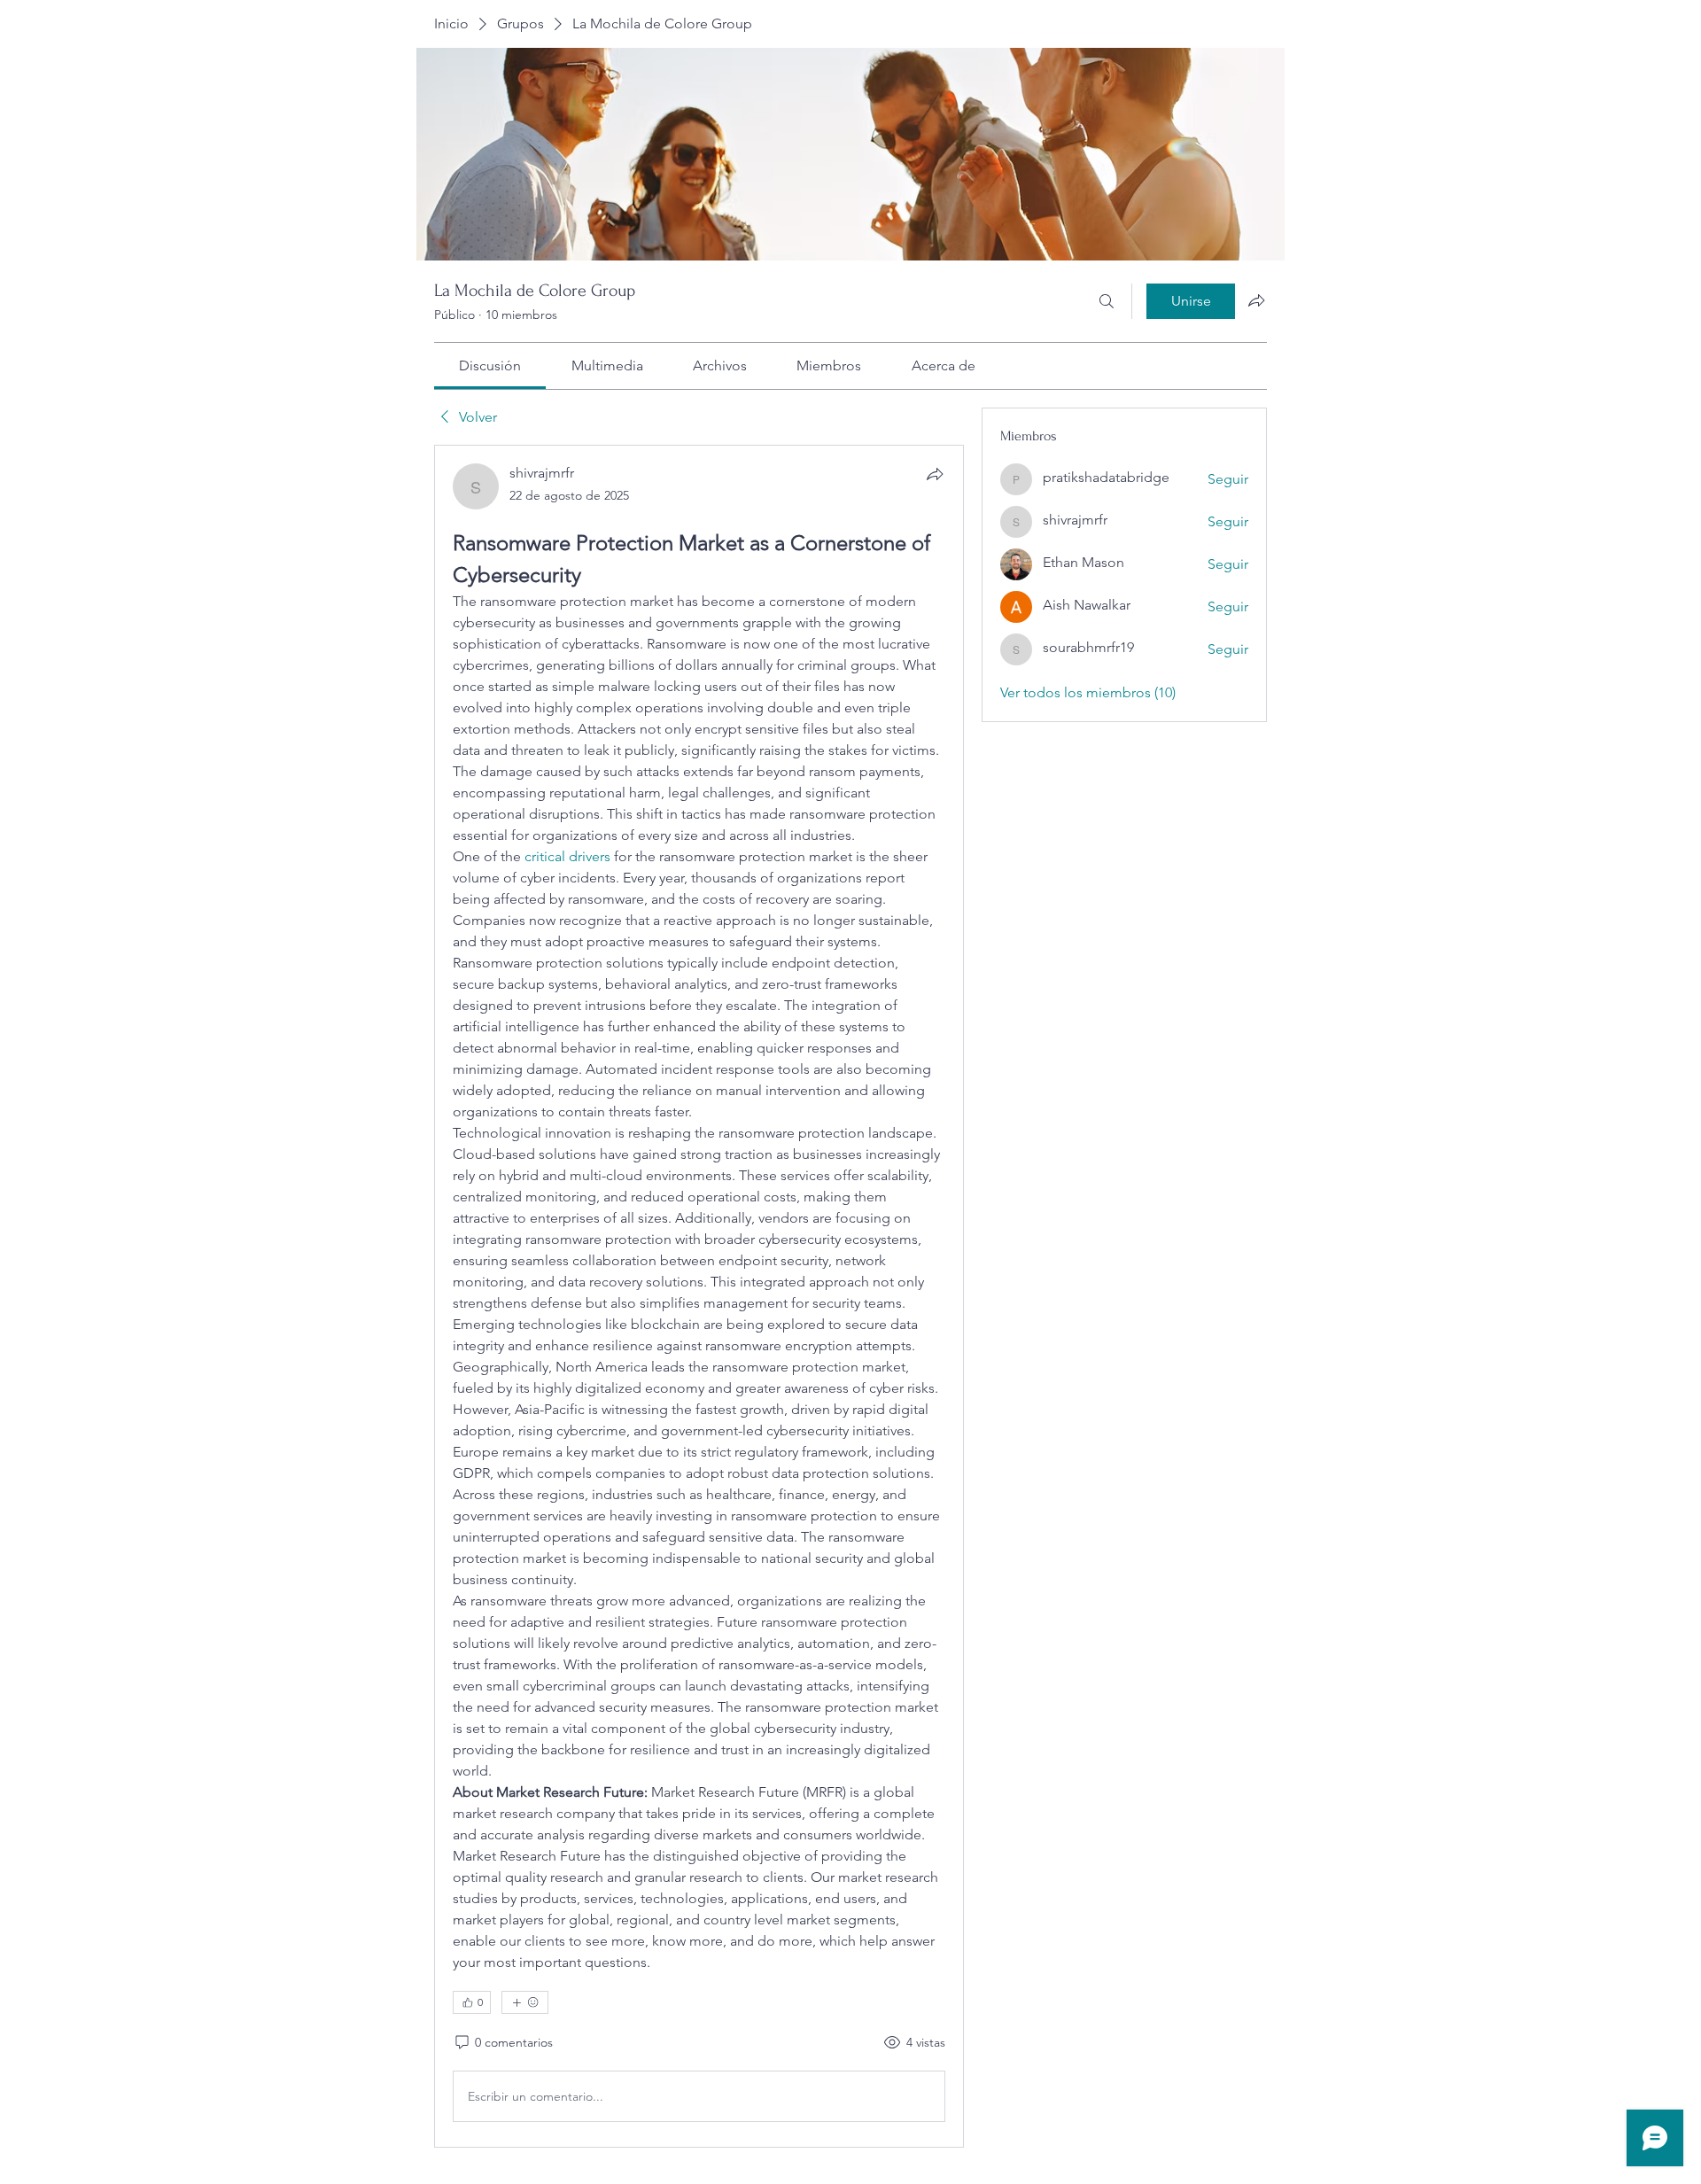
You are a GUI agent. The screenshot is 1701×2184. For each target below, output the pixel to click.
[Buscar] (1107, 301)
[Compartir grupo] (1256, 300)
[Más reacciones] (525, 2002)
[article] (699, 1296)
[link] (490, 365)
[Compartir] (935, 474)
